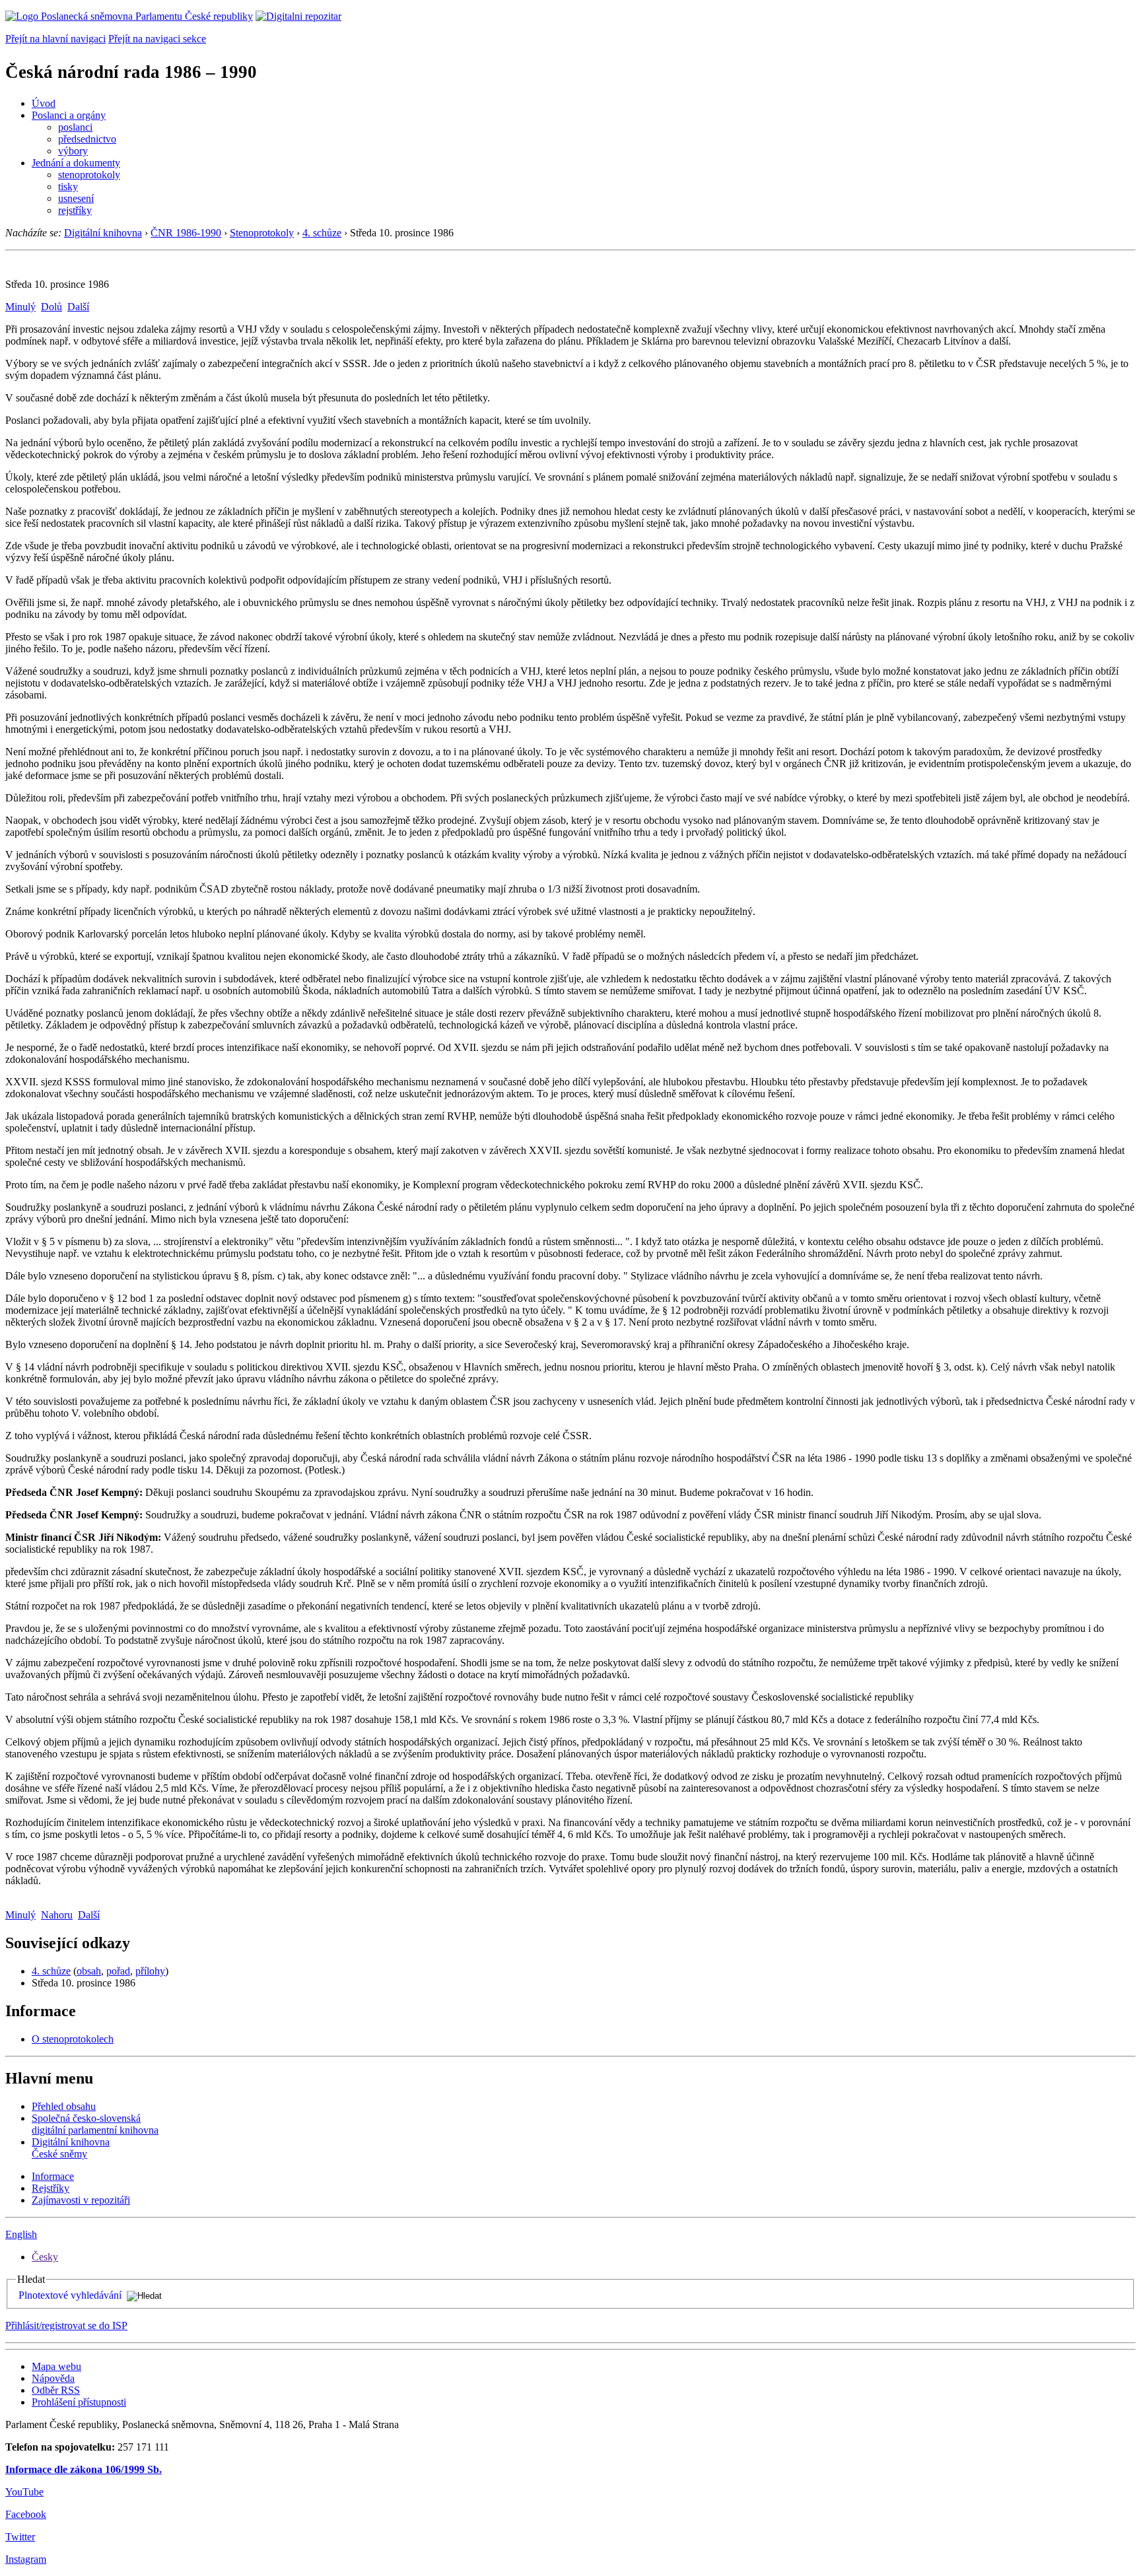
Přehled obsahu (64, 2106)
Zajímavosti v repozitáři (81, 2200)
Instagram (26, 2559)
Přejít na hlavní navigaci (55, 39)
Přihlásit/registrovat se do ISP (66, 2325)
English (21, 2234)
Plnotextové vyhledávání (70, 2295)
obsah (89, 1971)
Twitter (20, 2537)
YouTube (24, 2492)
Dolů (52, 307)
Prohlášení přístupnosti (79, 2402)
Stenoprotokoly (262, 233)
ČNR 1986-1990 (186, 233)
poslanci (75, 127)
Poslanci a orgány (69, 115)
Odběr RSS (56, 2390)
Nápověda (53, 2378)
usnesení (76, 198)
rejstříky (75, 210)
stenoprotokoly (89, 175)
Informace (53, 2176)
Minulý (20, 307)
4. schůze (322, 233)
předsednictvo (87, 139)
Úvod (44, 103)
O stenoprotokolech (73, 2039)
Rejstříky (51, 2188)
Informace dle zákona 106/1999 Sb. (84, 2469)
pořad (118, 1971)
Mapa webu (56, 2366)
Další (78, 307)
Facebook (26, 2514)
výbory (73, 151)
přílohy (150, 1971)
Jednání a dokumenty (76, 163)
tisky (68, 186)
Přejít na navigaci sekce (157, 39)
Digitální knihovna (103, 233)
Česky (45, 2257)
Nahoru (57, 1915)
